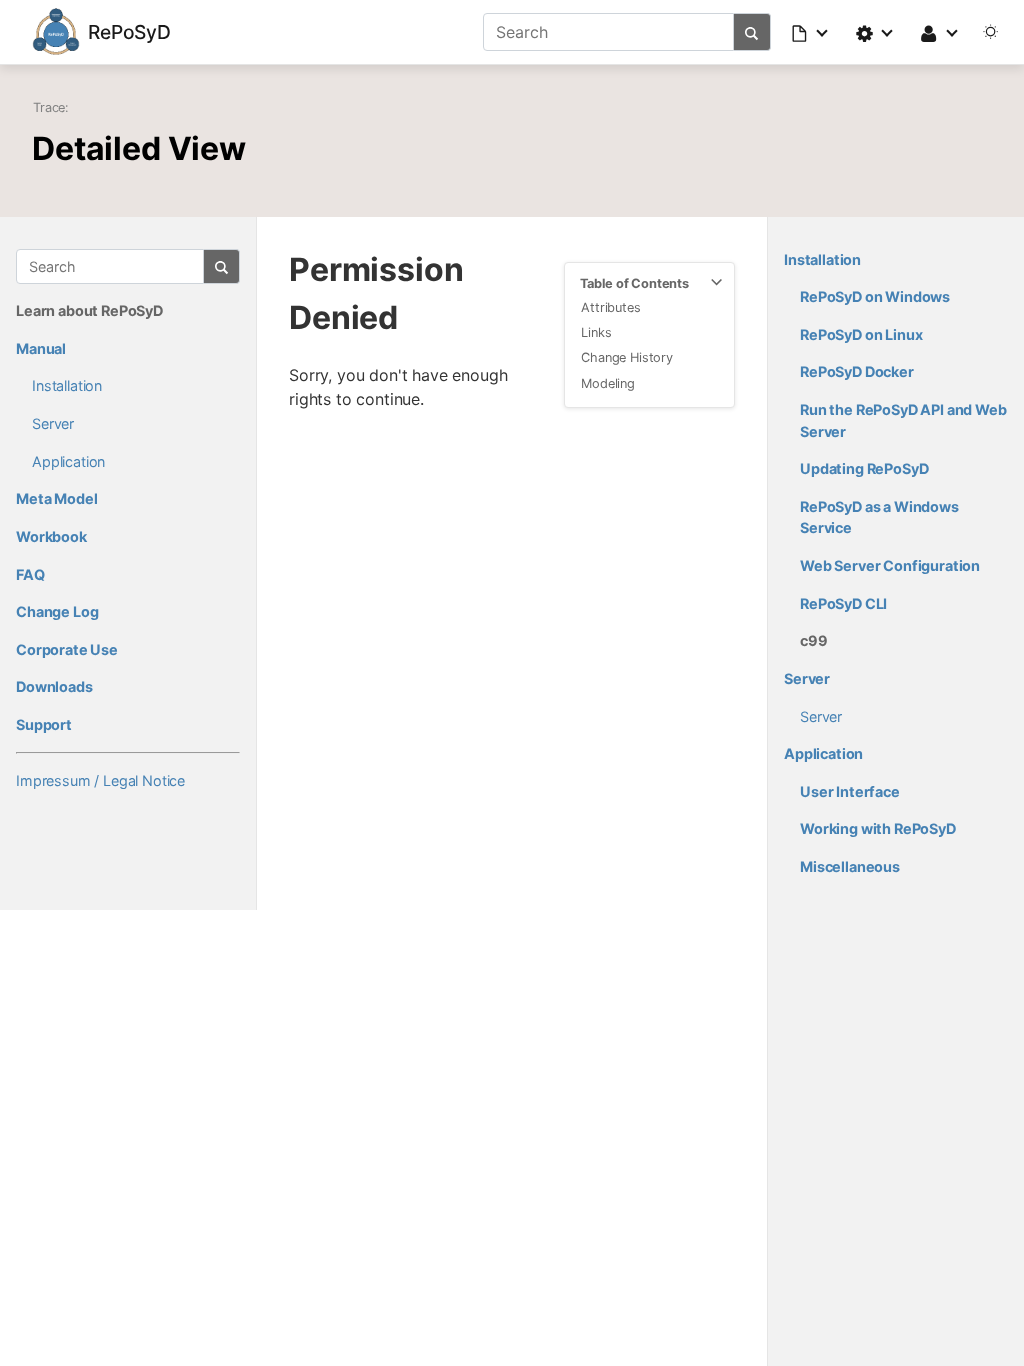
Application (68, 461)
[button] (811, 32)
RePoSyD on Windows (875, 296)
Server (53, 423)
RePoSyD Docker (857, 371)
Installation (67, 385)
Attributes (610, 307)
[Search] (752, 32)
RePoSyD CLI (843, 603)
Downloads (54, 686)
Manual (41, 348)
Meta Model (56, 498)
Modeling (608, 383)
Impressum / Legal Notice (100, 780)
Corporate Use (67, 649)
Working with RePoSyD (878, 828)
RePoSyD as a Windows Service (879, 517)
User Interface (850, 791)
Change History (627, 357)
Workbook (51, 536)
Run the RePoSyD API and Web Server (903, 420)
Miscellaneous (850, 866)
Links (596, 332)
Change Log (57, 611)
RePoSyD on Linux (861, 334)
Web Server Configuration (890, 565)
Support (44, 724)
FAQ (30, 574)
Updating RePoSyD (864, 468)
